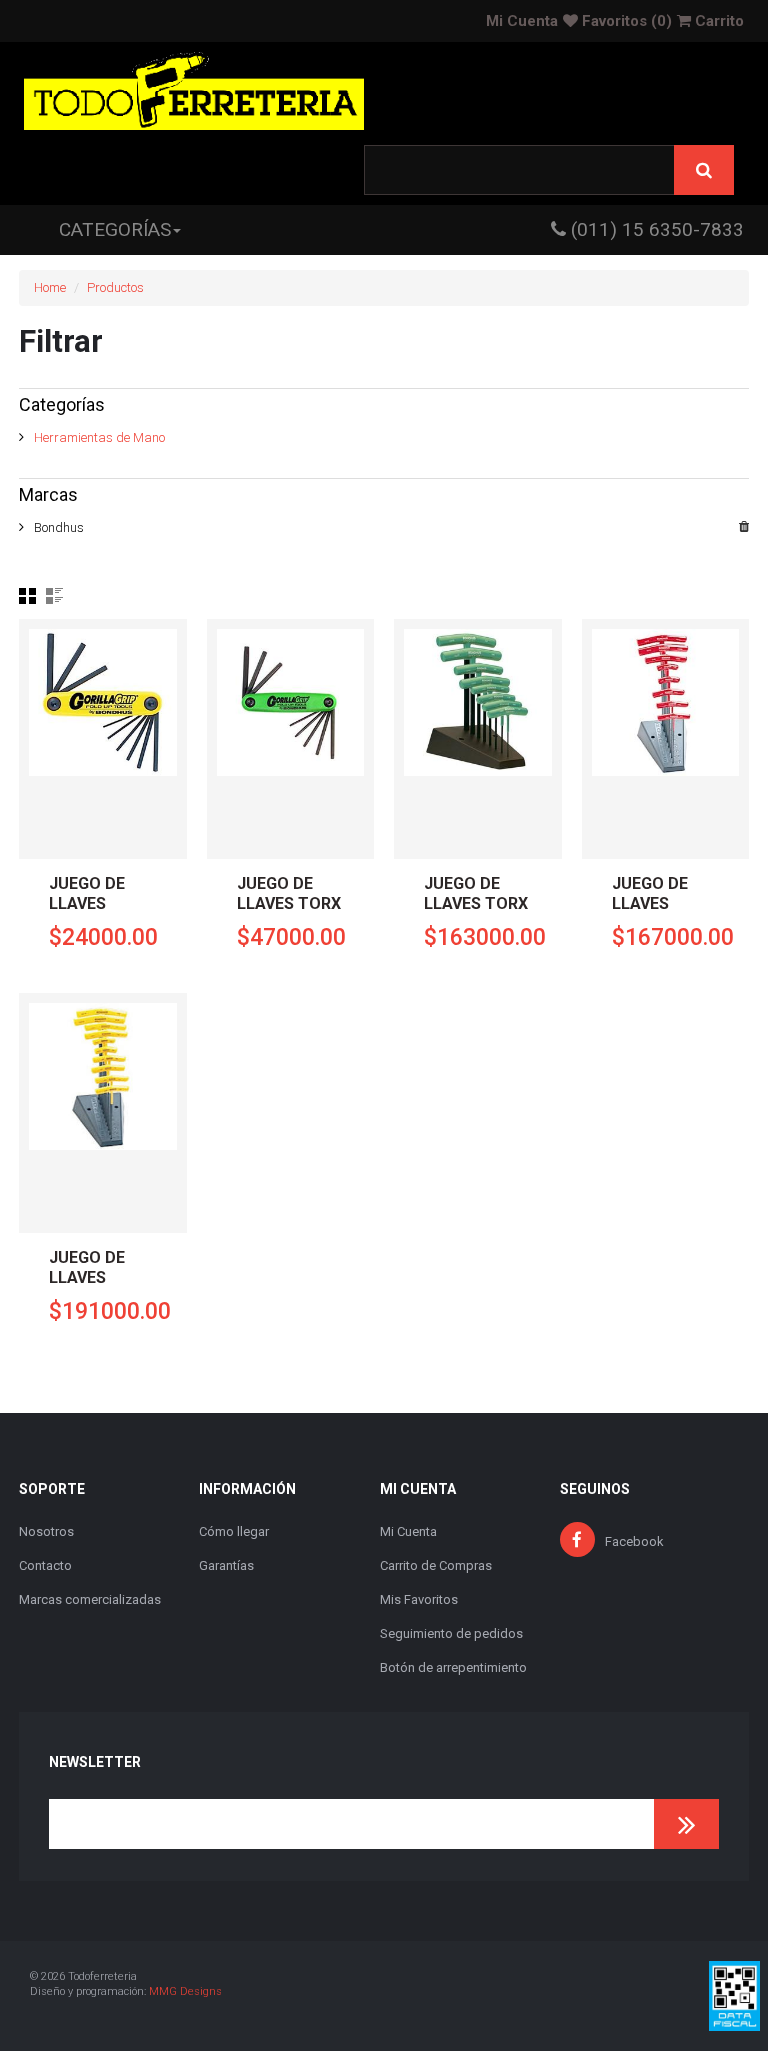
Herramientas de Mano (99, 437)
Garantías (226, 1565)
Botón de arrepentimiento (453, 1667)
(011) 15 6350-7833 (655, 229)
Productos (115, 287)
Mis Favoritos (419, 1599)
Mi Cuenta (522, 21)
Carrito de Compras (436, 1565)
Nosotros (46, 1531)
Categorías (115, 229)
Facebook (634, 1541)
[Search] (704, 170)
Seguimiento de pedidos (451, 1633)
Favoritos (625, 21)
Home (50, 287)
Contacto (45, 1565)
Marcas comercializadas (90, 1599)
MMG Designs (185, 1991)
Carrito (717, 21)
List (54, 596)
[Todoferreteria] (194, 93)
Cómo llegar (234, 1531)
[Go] (686, 1824)
